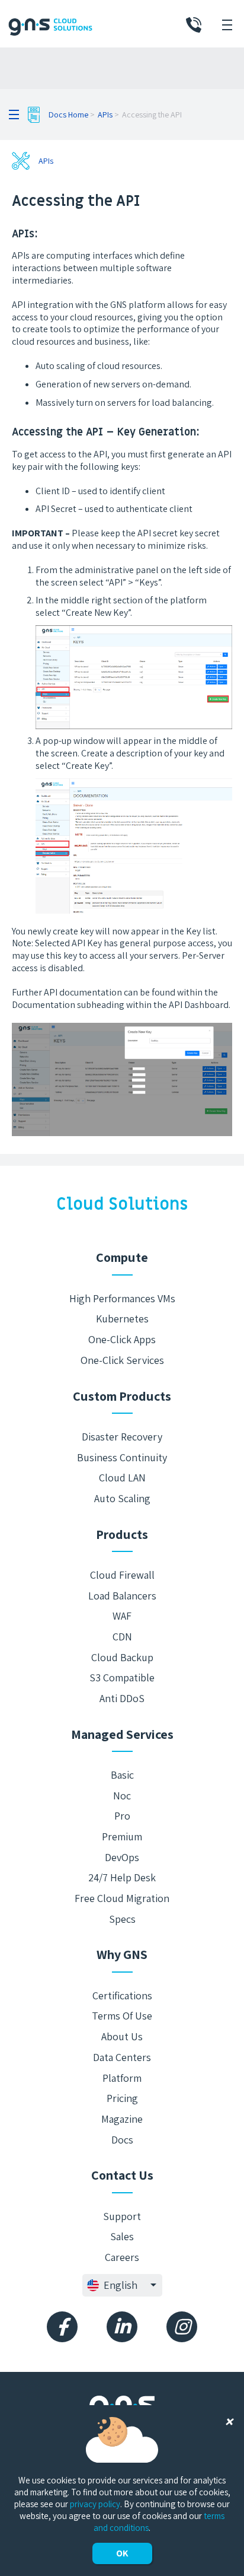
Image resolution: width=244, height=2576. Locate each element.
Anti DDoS (122, 1698)
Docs (122, 2140)
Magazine (122, 2119)
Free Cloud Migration (122, 1898)
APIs (105, 115)
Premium (122, 1836)
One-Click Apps (122, 1339)
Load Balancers (122, 1596)
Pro (122, 1816)
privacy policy (95, 2504)
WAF (122, 1616)
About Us (122, 2036)
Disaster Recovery (122, 1437)
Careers (122, 2257)
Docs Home (68, 115)
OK (122, 2553)
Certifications (122, 1995)
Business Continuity (122, 1457)
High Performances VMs (122, 1298)
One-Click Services (122, 1360)
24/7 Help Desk (122, 1877)
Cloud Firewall (122, 1575)
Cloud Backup (122, 1657)
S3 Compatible (122, 1677)
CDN (122, 1637)
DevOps (122, 1857)
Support (122, 2216)
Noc (122, 1796)
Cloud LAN (122, 1478)
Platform (122, 2078)
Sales (122, 2236)
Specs (122, 1919)
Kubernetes (122, 1319)
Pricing (122, 2098)
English (121, 2285)
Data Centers (122, 2057)
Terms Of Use (122, 2016)
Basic (122, 1775)
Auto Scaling (122, 1498)
